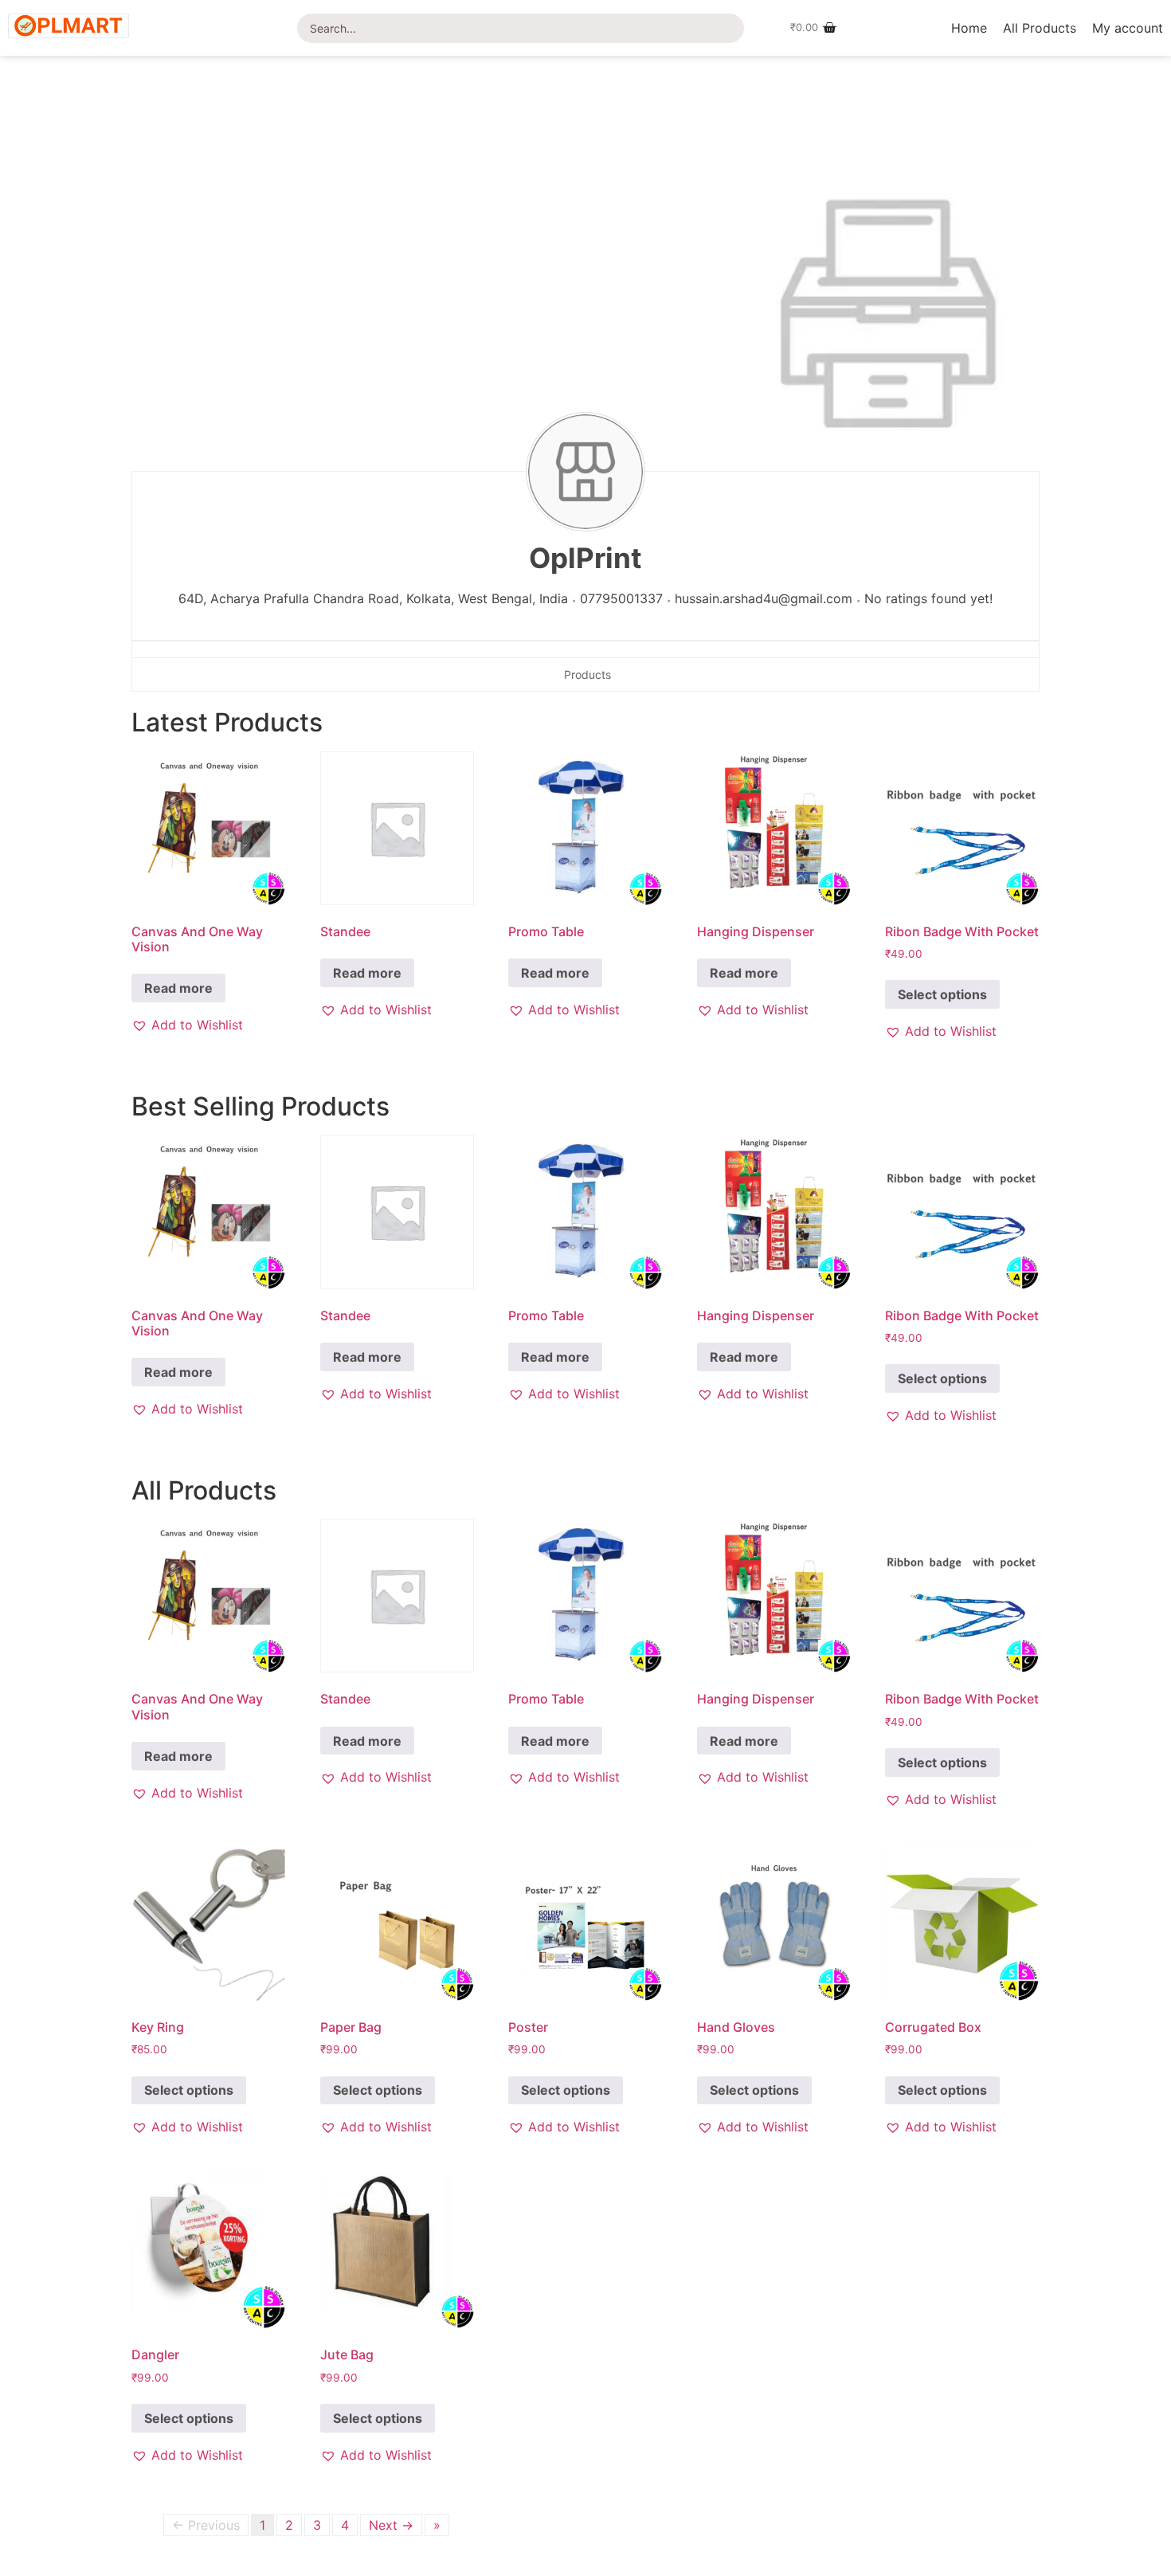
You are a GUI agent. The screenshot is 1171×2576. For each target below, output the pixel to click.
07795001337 (621, 598)
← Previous (206, 2525)
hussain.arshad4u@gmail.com (764, 598)
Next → (391, 2525)
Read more (178, 988)
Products (587, 674)
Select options (942, 994)
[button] (187, 1025)
